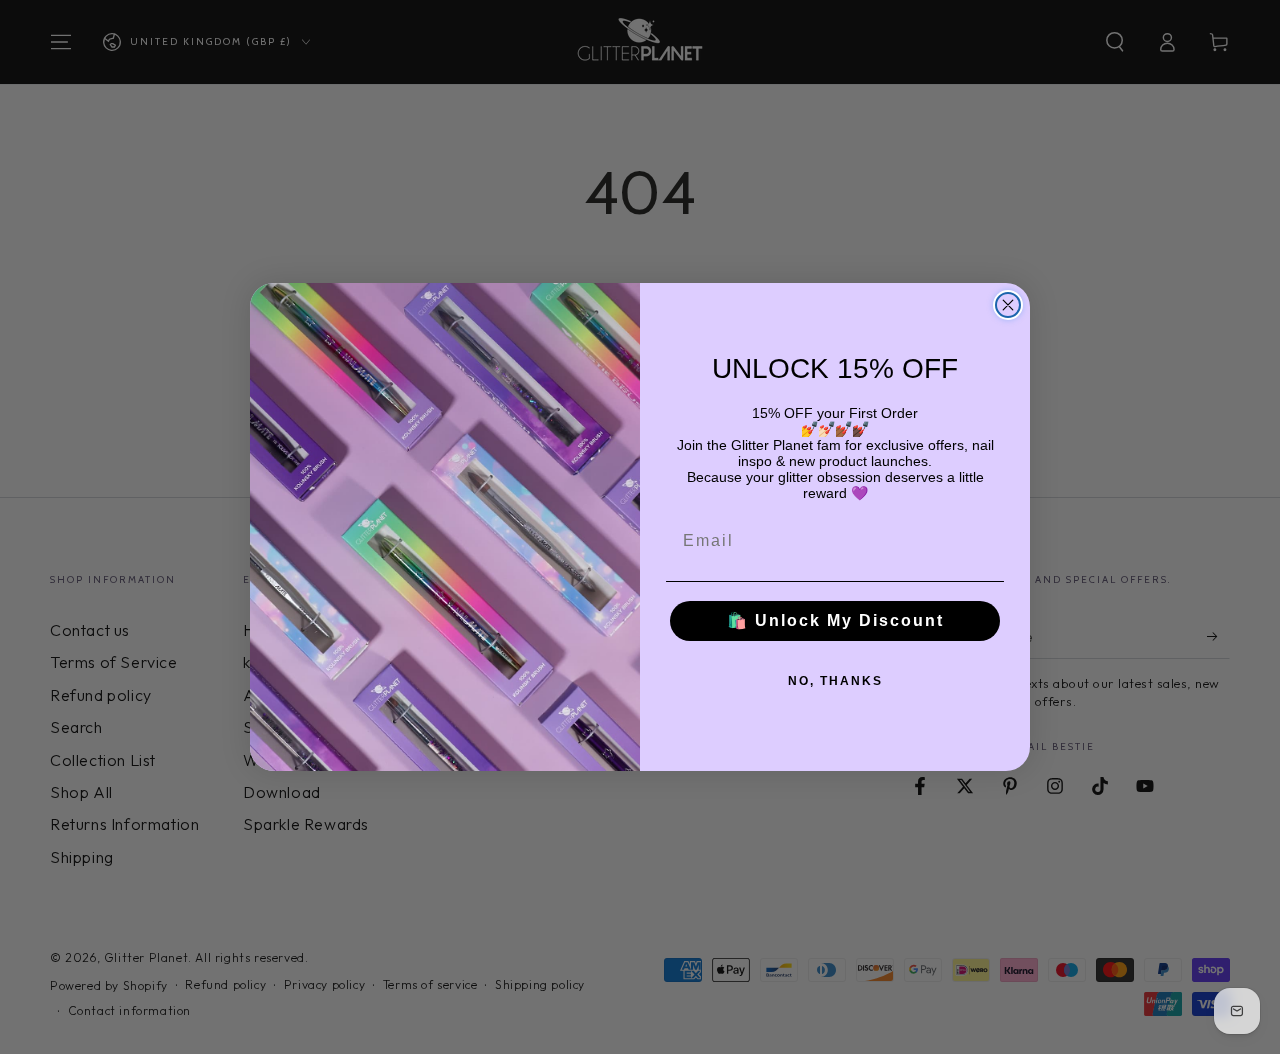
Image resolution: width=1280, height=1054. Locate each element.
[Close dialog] (1008, 305)
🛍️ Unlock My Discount (835, 620)
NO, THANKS (835, 681)
